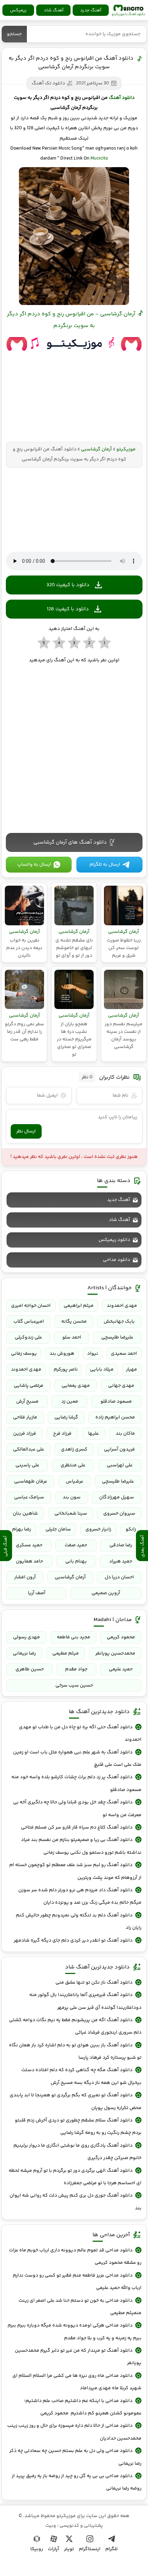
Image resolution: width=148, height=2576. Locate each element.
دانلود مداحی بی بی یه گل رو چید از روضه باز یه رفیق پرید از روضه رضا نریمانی (76, 2482)
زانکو (131, 1529)
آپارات (54, 2549)
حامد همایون (29, 1561)
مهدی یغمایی (76, 1386)
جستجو (14, 34)
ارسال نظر (26, 1131)
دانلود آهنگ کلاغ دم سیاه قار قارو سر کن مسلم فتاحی (77, 1827)
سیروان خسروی (119, 1514)
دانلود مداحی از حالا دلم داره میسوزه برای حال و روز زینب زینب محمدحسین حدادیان (74, 2432)
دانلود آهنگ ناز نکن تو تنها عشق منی (94, 1983)
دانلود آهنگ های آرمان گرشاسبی (70, 842)
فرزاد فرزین (25, 1434)
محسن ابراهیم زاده (115, 1417)
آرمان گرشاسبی (96, 449)
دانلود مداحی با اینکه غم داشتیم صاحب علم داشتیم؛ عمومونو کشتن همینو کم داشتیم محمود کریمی (83, 2407)
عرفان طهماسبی (31, 1482)
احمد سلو (72, 1337)
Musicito (99, 159)
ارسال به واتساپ (34, 865)
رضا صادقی (121, 1545)
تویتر (69, 2549)
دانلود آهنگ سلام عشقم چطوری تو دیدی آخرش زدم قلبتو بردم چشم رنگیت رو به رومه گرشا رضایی (78, 2127)
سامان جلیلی (58, 1529)
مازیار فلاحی (25, 1417)
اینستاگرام (90, 2549)
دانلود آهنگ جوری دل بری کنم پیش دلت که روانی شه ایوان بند (75, 2202)
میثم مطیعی (66, 1653)
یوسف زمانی (24, 1354)
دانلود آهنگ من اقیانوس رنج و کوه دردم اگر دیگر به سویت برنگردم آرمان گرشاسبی (71, 63)
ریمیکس (18, 10)
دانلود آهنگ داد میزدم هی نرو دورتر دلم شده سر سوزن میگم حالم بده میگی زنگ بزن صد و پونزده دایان (80, 1896)
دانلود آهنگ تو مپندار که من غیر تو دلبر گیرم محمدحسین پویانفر (78, 2357)
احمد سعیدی (124, 1354)
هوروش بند (62, 1354)
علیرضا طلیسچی (117, 1337)
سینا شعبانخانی (71, 1514)
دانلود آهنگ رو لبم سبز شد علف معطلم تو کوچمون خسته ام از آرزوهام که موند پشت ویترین (75, 1871)
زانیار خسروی (98, 1529)
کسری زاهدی (74, 1449)
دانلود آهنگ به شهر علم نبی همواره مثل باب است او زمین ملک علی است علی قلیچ (77, 1759)
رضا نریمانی (24, 1653)
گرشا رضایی (66, 1417)
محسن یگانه (74, 1322)
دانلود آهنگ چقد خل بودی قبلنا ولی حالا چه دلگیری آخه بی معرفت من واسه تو (77, 1809)
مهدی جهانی (121, 1386)
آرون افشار (25, 1577)
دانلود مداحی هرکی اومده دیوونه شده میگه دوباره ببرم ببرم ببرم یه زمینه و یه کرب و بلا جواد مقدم (74, 2332)
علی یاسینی (27, 1465)
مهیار (131, 1370)
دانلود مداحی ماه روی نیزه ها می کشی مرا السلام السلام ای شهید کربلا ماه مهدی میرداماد (77, 2382)
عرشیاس (75, 1482)
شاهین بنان (25, 1514)
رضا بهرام (22, 1529)
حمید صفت (76, 1545)
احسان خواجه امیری (31, 1306)
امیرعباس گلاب (29, 1322)
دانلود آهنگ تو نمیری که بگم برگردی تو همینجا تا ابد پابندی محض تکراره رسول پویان (75, 2101)
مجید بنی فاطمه (73, 1637)
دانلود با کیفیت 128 (68, 609)
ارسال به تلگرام (105, 865)
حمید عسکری (29, 1545)
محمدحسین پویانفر (115, 1653)
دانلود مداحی (117, 1260)
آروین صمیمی (106, 1593)
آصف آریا (37, 1593)
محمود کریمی (121, 1637)
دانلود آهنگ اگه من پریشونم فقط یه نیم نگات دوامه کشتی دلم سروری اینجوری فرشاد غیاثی (75, 2026)
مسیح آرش (27, 1402)
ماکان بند (125, 1434)
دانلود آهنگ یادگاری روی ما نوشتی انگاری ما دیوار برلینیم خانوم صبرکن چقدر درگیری (77, 2152)
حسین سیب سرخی (74, 1686)
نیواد (93, 1354)
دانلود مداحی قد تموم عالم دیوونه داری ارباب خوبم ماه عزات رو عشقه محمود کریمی (75, 2257)
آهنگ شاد (54, 10)
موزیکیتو (128, 10)
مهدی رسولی (27, 1637)
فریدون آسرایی (119, 1449)
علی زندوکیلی (28, 1337)
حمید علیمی (121, 1669)
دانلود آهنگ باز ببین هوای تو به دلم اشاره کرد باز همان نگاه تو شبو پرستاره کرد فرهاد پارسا (75, 2051)
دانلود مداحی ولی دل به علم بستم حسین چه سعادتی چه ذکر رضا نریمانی (75, 2457)
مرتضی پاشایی (29, 1386)
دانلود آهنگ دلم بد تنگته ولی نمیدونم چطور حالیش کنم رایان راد (78, 1922)
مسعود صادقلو (116, 1402)
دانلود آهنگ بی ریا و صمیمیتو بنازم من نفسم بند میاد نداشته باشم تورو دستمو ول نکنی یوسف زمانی (81, 1846)
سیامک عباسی (29, 1497)
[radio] (104, 643)
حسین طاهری (30, 1669)
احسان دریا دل (119, 1577)
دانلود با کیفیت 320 (68, 585)
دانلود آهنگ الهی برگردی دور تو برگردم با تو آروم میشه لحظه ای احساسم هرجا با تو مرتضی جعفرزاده (75, 2177)
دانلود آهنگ (122, 98)
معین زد (70, 1402)
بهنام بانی (76, 1561)
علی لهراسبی (120, 1465)
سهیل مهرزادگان (117, 1497)
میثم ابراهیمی (79, 1306)
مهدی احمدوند (122, 1306)
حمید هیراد (121, 1561)
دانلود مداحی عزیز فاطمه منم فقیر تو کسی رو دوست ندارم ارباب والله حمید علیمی (77, 2282)
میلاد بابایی (102, 1370)
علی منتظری (73, 1465)
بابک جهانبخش (119, 1322)
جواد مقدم (76, 1669)
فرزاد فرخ (62, 1434)
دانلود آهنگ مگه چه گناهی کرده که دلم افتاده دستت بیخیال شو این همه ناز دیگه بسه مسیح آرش (81, 2076)
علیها (93, 1434)
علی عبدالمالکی (29, 1449)
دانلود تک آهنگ (48, 83)
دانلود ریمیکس (114, 1240)
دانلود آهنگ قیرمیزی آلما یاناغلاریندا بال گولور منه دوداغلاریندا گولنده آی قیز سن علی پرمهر (85, 2001)
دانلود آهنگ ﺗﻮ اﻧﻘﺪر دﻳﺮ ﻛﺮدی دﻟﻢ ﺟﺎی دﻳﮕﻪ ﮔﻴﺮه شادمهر (73, 1941)
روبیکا (37, 2549)
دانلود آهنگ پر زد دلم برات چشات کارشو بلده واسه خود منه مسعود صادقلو (76, 1783)
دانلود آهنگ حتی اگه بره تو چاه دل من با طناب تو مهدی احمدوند (80, 1733)
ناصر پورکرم (66, 1370)
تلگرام (112, 2549)
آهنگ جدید (91, 10)
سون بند (72, 1497)
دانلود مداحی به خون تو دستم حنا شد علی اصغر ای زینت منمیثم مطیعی (80, 2307)
